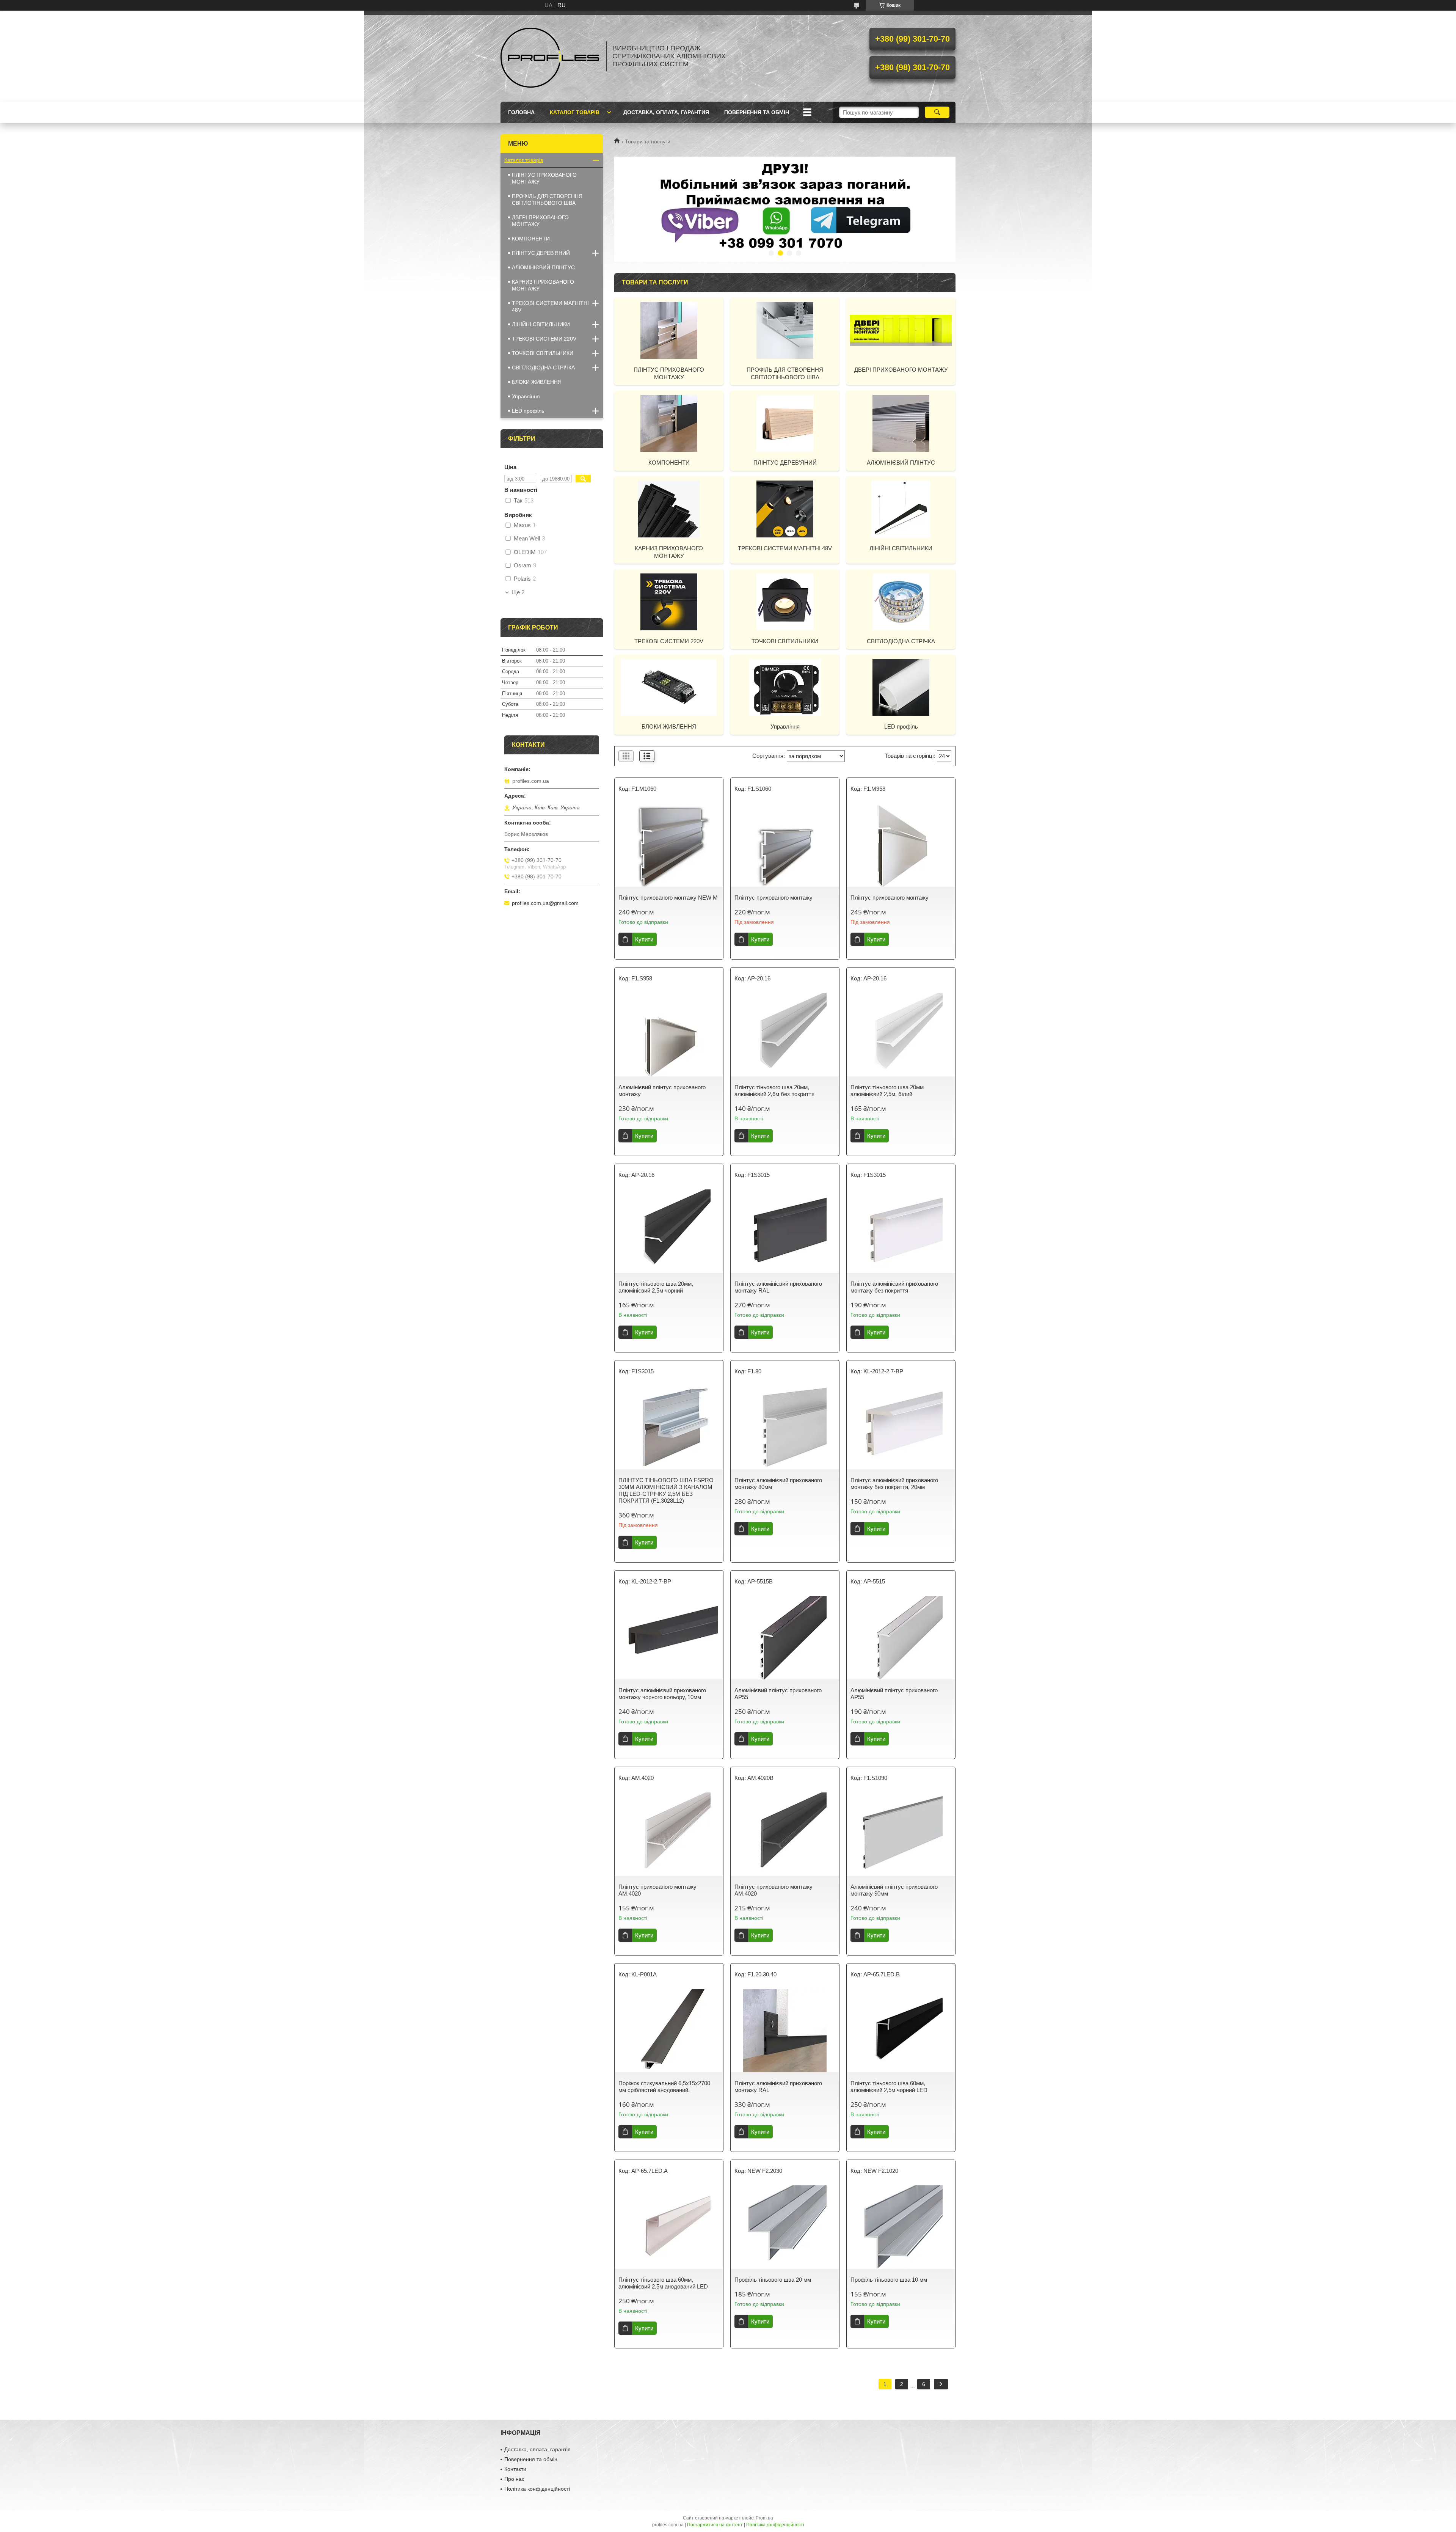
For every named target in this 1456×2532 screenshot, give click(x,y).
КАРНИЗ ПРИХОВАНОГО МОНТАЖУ (669, 552)
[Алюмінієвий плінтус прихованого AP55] (785, 1638)
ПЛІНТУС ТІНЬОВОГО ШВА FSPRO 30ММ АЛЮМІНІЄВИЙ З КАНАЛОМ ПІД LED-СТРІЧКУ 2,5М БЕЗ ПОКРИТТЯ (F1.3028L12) (666, 1490)
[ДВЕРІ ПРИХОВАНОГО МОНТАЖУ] (901, 330)
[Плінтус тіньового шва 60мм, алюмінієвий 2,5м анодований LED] (669, 2227)
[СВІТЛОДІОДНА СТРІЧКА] (901, 602)
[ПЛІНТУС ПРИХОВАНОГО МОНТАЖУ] (669, 330)
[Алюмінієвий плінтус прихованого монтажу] (669, 1035)
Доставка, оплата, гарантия (666, 112)
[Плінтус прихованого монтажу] (785, 845)
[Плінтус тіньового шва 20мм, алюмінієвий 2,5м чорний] (669, 1231)
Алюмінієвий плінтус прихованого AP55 (778, 1694)
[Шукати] (937, 112)
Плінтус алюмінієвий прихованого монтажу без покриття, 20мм (894, 1484)
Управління (785, 726)
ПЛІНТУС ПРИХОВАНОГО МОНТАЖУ (669, 373)
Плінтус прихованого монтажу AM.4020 (657, 1890)
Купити (644, 939)
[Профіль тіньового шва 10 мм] (901, 2227)
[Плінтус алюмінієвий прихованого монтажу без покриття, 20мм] (901, 1428)
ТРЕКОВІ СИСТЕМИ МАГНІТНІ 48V (785, 548)
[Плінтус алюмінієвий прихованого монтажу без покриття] (901, 1231)
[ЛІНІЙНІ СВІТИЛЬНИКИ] (901, 509)
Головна (521, 112)
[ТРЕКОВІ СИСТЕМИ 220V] (669, 602)
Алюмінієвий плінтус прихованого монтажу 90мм (894, 1890)
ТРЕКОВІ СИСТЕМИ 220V (669, 641)
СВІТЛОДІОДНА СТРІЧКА (901, 641)
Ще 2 (518, 592)
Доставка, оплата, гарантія (537, 2449)
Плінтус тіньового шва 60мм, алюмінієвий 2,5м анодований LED (663, 2283)
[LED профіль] (901, 687)
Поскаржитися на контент (715, 2525)
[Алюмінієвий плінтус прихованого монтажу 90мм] (901, 1834)
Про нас (514, 2479)
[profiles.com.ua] (550, 56)
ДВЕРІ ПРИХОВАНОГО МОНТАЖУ (901, 370)
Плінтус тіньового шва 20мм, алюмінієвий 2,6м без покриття (774, 1091)
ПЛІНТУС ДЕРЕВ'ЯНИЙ (785, 463)
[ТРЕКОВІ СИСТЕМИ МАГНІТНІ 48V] (785, 509)
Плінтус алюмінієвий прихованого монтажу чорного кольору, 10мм (662, 1694)
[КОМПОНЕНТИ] (669, 423)
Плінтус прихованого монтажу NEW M (668, 898)
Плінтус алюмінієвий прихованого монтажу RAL (778, 1287)
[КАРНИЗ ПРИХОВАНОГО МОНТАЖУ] (669, 509)
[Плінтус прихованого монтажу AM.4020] (669, 1834)
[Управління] (785, 687)
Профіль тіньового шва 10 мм (889, 2280)
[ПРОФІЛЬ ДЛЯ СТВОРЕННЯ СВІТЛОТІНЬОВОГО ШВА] (785, 330)
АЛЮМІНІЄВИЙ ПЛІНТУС (901, 463)
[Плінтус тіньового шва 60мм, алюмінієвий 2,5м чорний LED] (901, 2031)
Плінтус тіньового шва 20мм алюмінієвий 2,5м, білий (887, 1091)
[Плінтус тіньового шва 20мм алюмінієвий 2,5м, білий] (901, 1035)
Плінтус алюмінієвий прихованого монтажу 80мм (778, 1484)
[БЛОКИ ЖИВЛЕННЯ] (669, 687)
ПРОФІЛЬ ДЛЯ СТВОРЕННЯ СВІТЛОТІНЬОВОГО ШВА (785, 373)
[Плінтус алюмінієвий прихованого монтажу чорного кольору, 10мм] (669, 1638)
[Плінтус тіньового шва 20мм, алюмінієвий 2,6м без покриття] (785, 1035)
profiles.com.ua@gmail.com (545, 903)
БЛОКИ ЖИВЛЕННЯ (669, 726)
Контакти (515, 2469)
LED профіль (901, 726)
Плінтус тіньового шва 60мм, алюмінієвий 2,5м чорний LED (889, 2087)
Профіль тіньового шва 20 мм (773, 2280)
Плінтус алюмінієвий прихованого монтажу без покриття (894, 1287)
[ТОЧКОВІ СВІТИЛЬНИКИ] (785, 602)
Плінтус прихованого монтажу (773, 898)
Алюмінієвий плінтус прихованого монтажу (662, 1091)
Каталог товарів (575, 112)
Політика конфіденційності (537, 2489)
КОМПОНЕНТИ (669, 463)
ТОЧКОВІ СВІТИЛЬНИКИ (785, 641)
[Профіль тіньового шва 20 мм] (785, 2227)
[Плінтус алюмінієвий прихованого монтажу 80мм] (785, 1428)
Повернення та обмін (757, 112)
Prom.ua (764, 2518)
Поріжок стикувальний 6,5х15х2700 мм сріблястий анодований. (664, 2087)
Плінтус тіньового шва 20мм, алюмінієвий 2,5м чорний (656, 1287)
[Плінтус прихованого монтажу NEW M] (669, 845)
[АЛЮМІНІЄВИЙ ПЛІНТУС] (901, 423)
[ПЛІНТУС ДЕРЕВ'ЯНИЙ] (785, 423)
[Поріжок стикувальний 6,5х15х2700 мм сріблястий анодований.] (669, 2031)
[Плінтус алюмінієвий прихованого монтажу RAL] (785, 1231)
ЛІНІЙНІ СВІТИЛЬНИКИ (901, 548)
